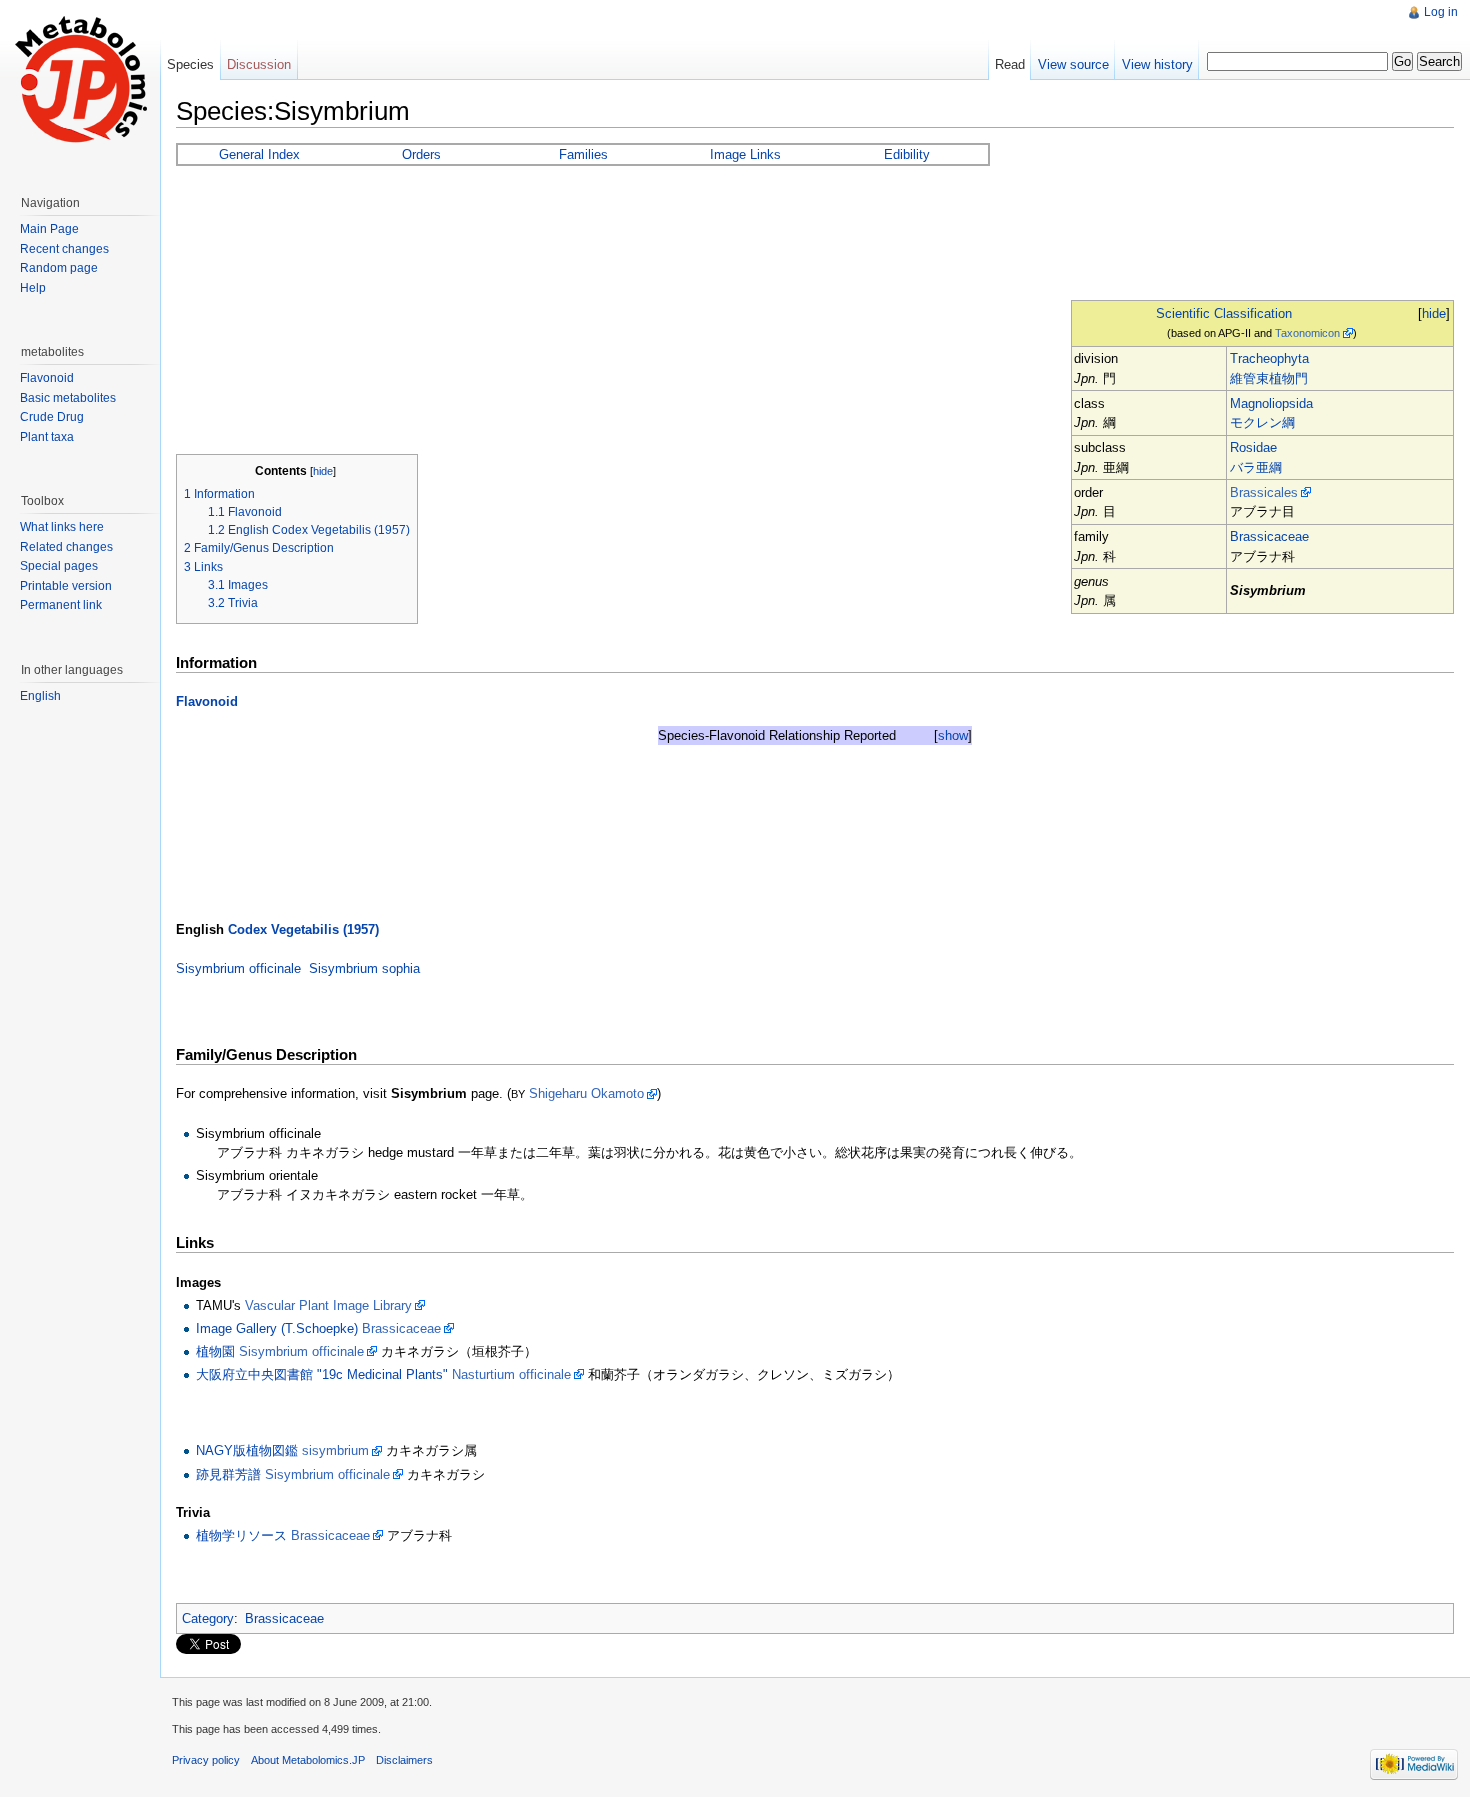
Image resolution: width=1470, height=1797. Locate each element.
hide (1434, 313)
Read (1010, 64)
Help (33, 288)
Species (190, 64)
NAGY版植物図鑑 (247, 1450)
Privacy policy (206, 1760)
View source (1073, 64)
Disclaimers (404, 1760)
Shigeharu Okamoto (586, 1093)
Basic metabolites (68, 398)
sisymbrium (335, 1450)
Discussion (259, 64)
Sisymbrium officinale (238, 968)
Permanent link (61, 605)
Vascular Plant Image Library (328, 1305)
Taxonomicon (1307, 333)
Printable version (66, 586)
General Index (259, 154)
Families (583, 154)
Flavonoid (207, 701)
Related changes (66, 547)
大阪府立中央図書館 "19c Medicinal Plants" (322, 1374)
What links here (62, 527)
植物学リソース (241, 1535)
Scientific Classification (1224, 313)
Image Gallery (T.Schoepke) (277, 1328)
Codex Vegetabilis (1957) (303, 929)
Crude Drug (52, 417)
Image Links (745, 154)
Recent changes (64, 249)
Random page (59, 268)
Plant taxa (47, 437)
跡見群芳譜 (228, 1474)
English (40, 696)
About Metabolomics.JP (308, 1760)
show (953, 735)
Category (208, 1618)
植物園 (215, 1351)
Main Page (49, 229)
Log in (1441, 12)
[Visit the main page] (80, 80)
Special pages (59, 566)
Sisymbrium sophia (364, 968)
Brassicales (1264, 492)
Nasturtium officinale (511, 1374)
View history (1157, 64)
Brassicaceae (1269, 536)
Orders (421, 154)
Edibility (907, 154)
